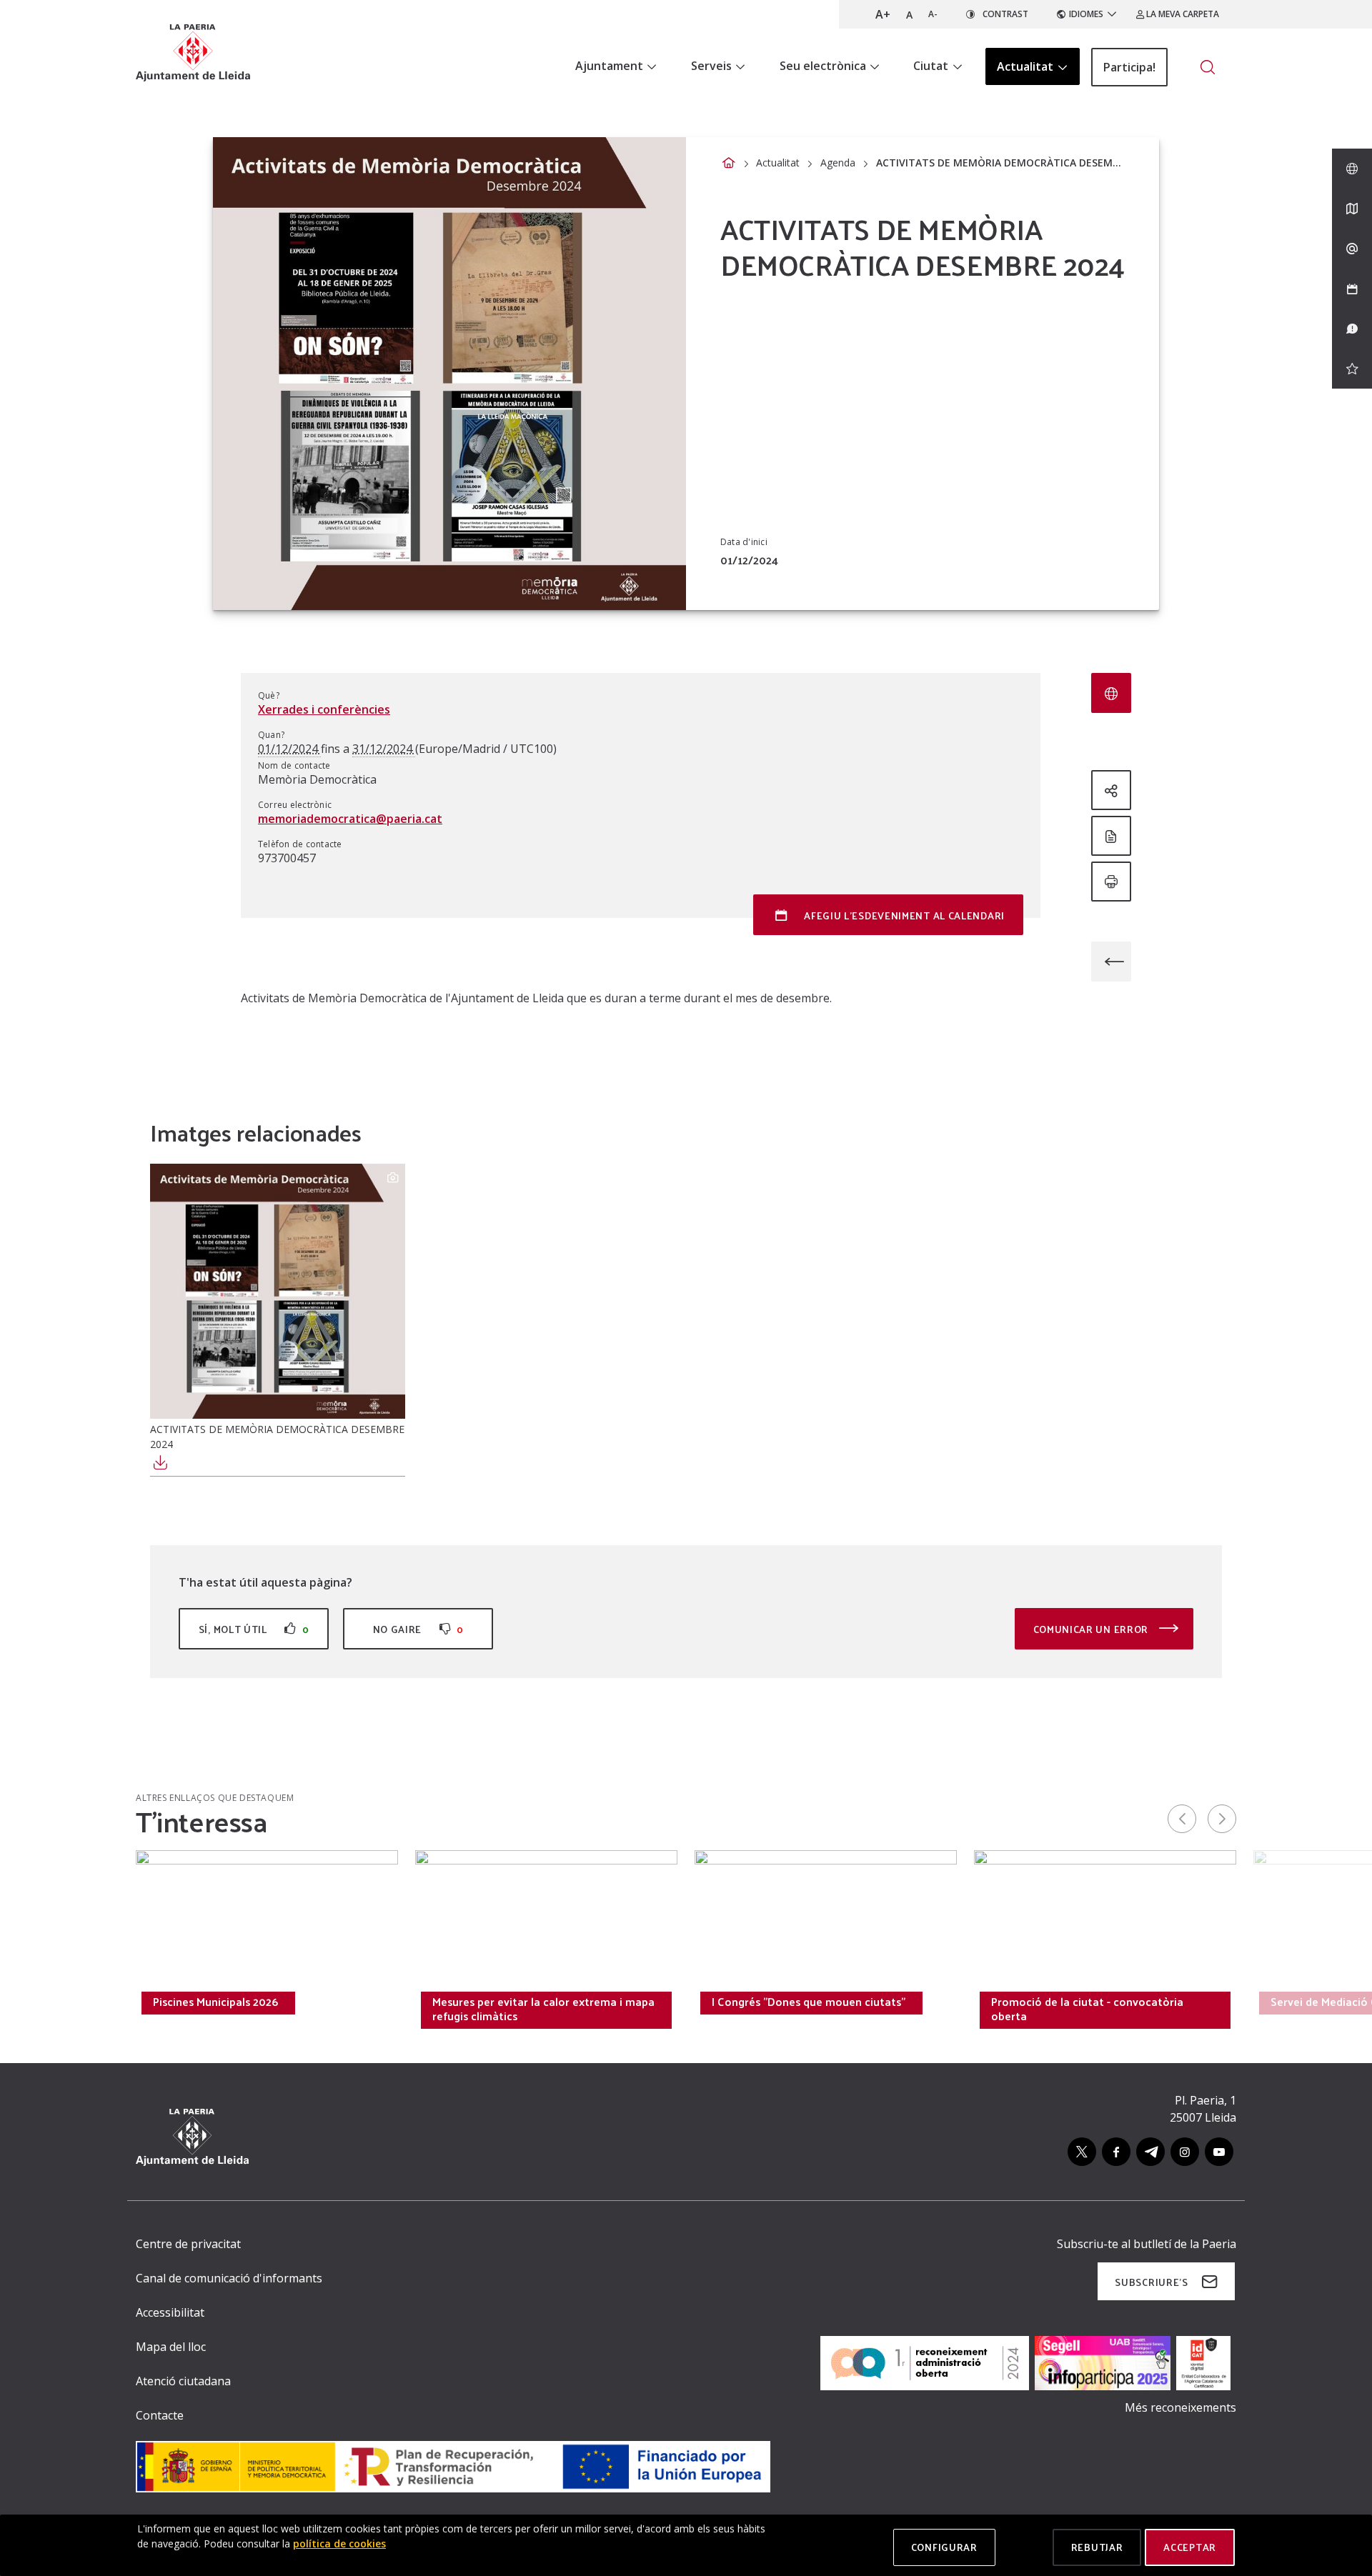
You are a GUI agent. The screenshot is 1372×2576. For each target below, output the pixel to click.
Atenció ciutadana (183, 2381)
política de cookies (339, 2543)
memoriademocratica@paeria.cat (350, 819)
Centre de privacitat (188, 2244)
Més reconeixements (1180, 2407)
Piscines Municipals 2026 (215, 2002)
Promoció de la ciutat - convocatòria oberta (1087, 2009)
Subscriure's (1151, 2282)
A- (933, 14)
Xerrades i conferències (324, 709)
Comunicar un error (1092, 1629)
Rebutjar (1097, 2547)
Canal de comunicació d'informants (229, 2278)
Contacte (160, 2415)
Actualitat (778, 163)
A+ (883, 14)
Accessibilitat (170, 2312)
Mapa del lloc (171, 2347)
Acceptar (1190, 2547)
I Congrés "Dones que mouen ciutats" (809, 2002)
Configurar (944, 2547)
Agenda (838, 163)
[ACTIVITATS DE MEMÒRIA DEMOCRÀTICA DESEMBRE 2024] (278, 1291)
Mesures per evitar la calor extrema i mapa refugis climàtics (543, 2009)
